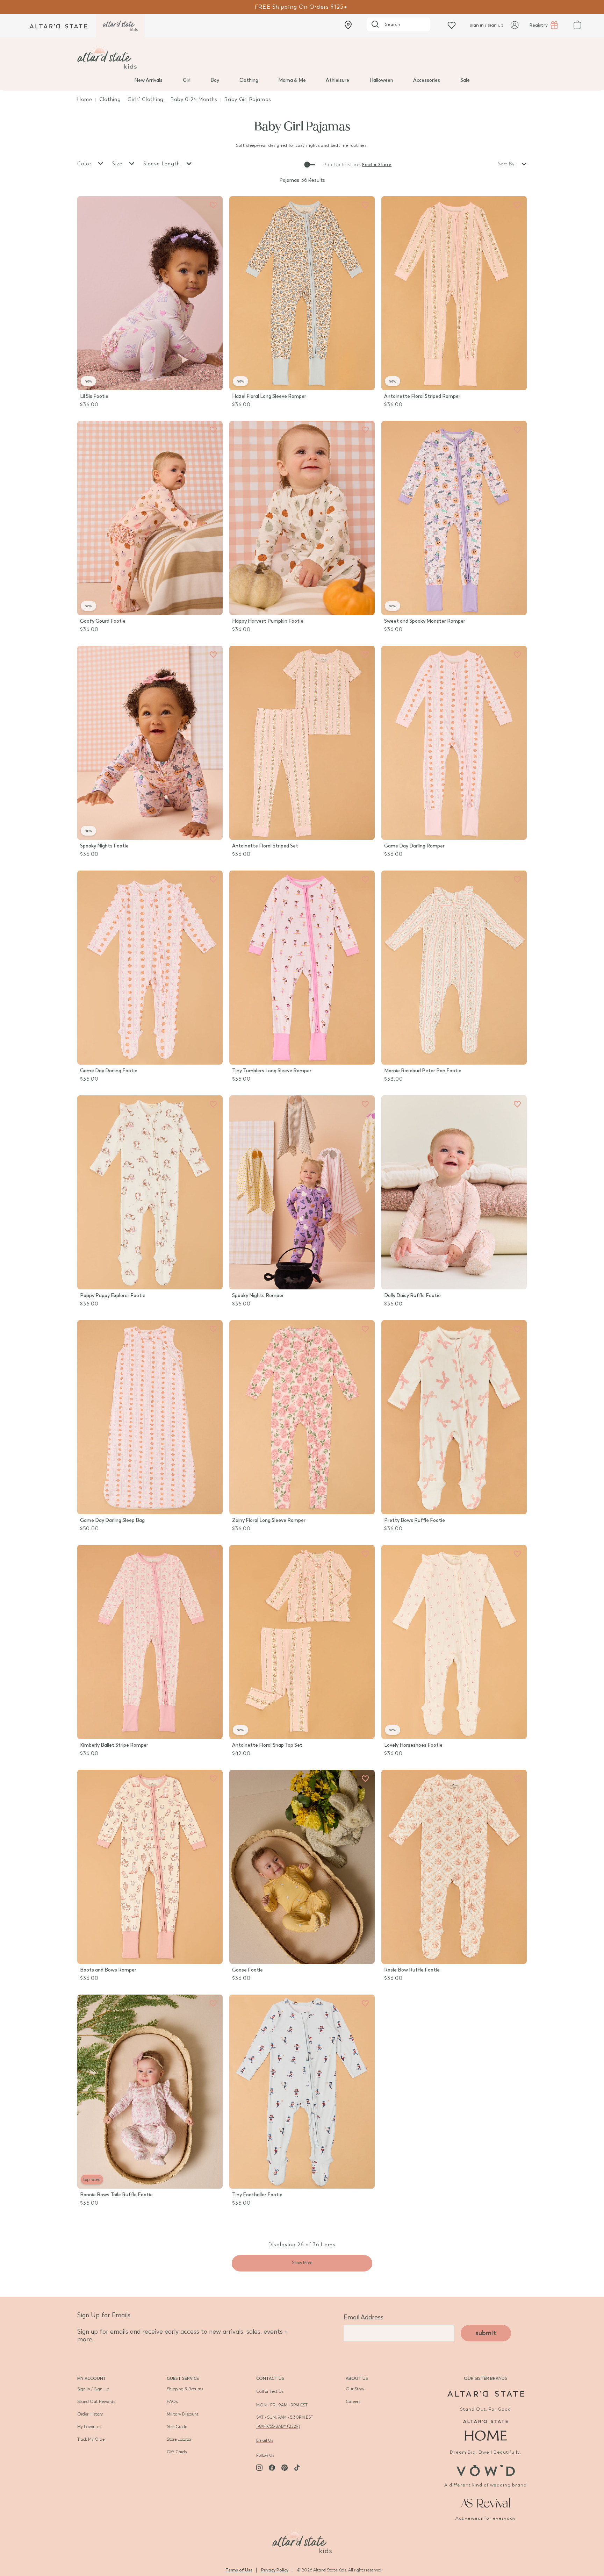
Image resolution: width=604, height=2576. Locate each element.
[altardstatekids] (120, 26)
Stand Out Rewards (96, 2402)
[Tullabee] (302, 2540)
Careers (353, 2402)
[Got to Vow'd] (486, 2470)
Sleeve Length (163, 164)
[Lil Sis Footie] (150, 293)
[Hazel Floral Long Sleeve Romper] (302, 293)
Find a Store (377, 165)
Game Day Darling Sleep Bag (112, 1520)
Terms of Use (239, 2570)
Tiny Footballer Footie (257, 2195)
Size (118, 164)
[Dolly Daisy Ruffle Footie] (454, 1192)
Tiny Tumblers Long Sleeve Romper (272, 1071)
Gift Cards (177, 2452)
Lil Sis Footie (94, 396)
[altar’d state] (58, 26)
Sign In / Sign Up (93, 2389)
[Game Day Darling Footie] (150, 968)
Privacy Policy (275, 2570)
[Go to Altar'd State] (486, 2394)
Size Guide (177, 2427)
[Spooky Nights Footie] (150, 743)
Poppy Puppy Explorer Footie (113, 1296)
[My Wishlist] (452, 25)
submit (486, 2333)
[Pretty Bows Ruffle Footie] (454, 1417)
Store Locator (179, 2439)
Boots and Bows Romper (108, 1970)
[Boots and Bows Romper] (150, 1867)
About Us (357, 2378)
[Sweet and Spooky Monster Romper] (454, 518)
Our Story (355, 2389)
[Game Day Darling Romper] (454, 743)
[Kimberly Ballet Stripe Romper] (150, 1642)
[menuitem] (148, 80)
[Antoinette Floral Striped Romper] (454, 293)
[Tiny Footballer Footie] (302, 2092)
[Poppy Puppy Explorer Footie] (150, 1192)
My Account (92, 2378)
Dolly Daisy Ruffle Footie (412, 1296)
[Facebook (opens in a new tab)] (272, 2468)
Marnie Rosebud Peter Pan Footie (423, 1071)
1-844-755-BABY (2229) (278, 2426)
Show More (302, 2263)
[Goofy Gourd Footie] (150, 518)
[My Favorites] (213, 205)
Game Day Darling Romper (414, 846)
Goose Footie (247, 1970)
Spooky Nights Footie (104, 846)
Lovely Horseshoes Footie (413, 1745)
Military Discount (183, 2414)
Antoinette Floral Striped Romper (422, 396)
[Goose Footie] (302, 1867)
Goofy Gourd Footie (103, 621)
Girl (187, 80)
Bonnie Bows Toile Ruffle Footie (116, 2195)
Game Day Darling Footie (109, 1071)
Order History (90, 2414)
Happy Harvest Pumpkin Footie (268, 621)
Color (85, 164)
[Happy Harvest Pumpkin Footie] (302, 518)
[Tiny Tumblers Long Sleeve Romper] (302, 968)
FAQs (172, 2402)
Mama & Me (292, 80)
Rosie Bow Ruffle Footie (412, 1970)
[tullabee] (302, 57)
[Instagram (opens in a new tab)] (259, 2468)
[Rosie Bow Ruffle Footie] (454, 1867)
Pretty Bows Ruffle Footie (415, 1520)
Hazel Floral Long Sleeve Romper (269, 396)
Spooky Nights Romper (258, 1296)
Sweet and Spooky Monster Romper (425, 621)
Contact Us (270, 2378)
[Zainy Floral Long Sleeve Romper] (302, 1417)
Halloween (381, 80)
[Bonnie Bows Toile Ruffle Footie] (150, 2092)
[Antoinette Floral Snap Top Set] (302, 1642)
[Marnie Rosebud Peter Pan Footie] (454, 968)
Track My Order (92, 2439)
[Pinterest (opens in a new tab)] (285, 2468)
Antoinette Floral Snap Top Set (267, 1745)
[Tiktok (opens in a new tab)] (297, 2468)
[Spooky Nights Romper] (302, 1192)
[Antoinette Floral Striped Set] (302, 743)
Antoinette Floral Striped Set (265, 846)
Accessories (427, 80)
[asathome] (486, 2430)
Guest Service (183, 2378)
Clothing (249, 80)
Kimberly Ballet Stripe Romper (114, 1745)
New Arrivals (148, 80)
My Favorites (89, 2427)
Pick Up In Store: (342, 165)
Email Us (265, 2440)
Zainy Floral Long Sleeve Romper (269, 1520)
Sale (465, 80)
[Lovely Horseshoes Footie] (454, 1642)
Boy (215, 80)
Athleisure (337, 80)
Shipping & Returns (185, 2389)
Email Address (364, 2317)
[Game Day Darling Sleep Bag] (150, 1417)
